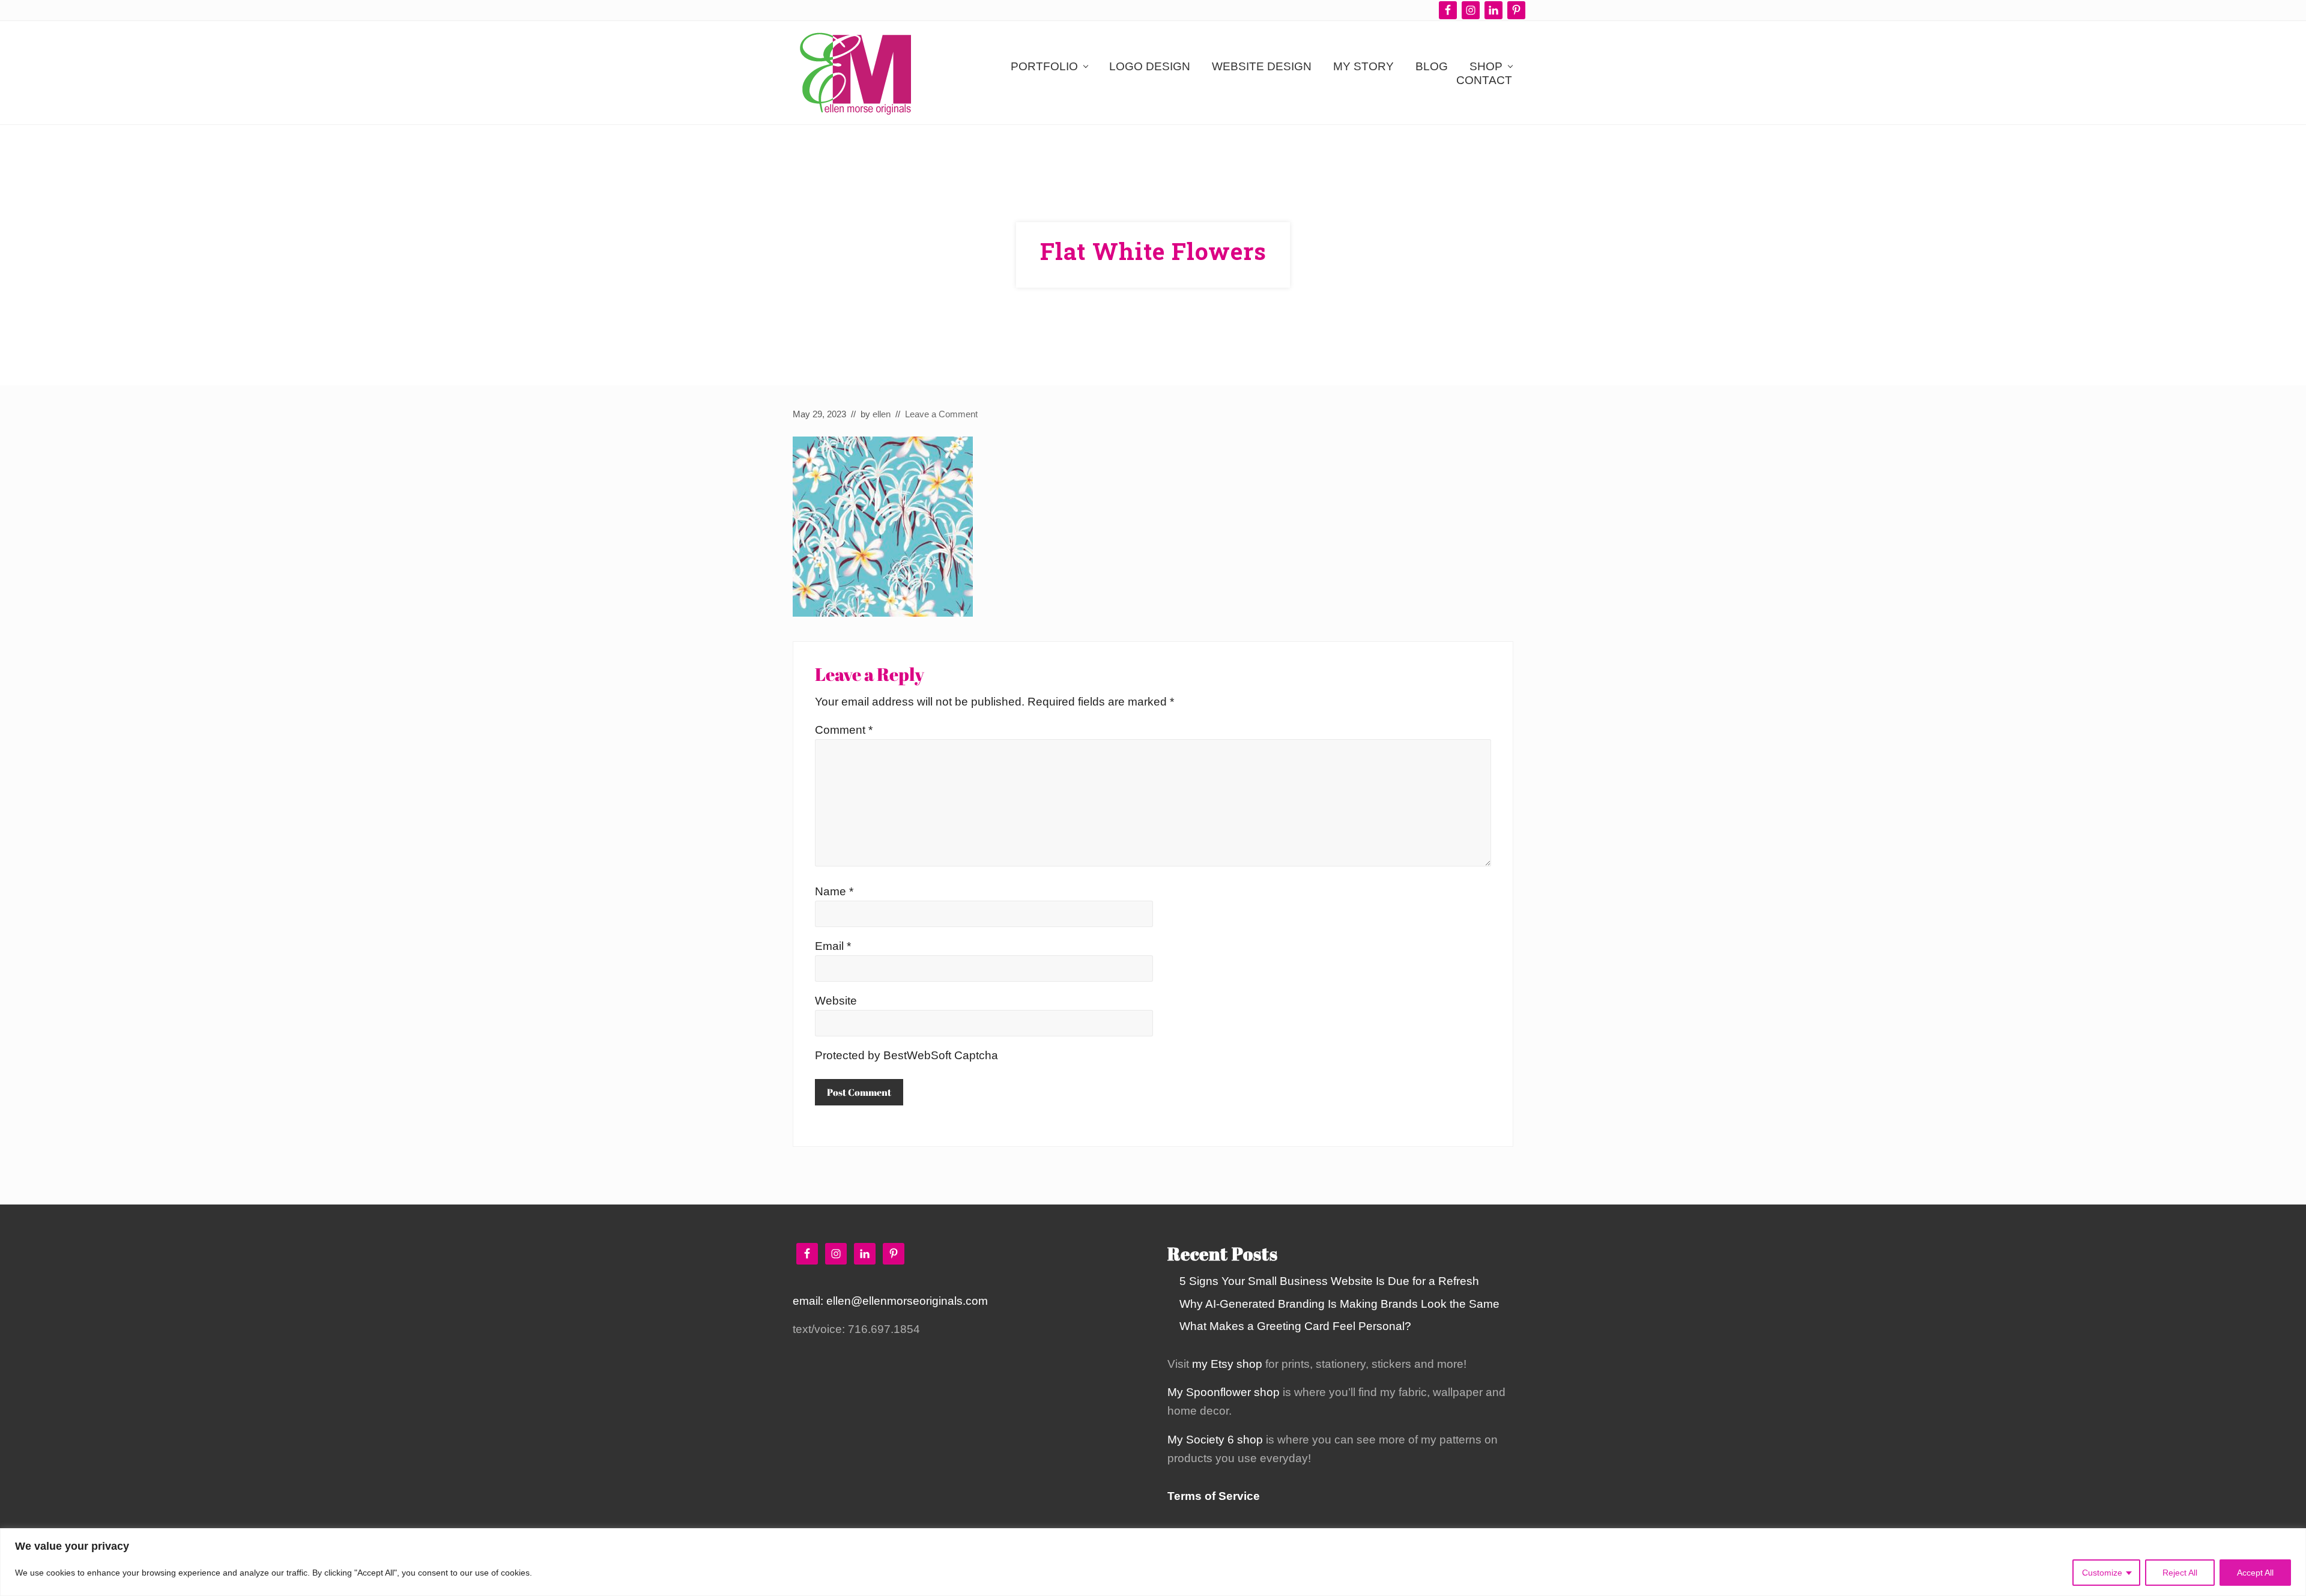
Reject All (2180, 1573)
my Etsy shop (1227, 1364)
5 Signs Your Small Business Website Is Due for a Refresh (1329, 1281)
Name (834, 891)
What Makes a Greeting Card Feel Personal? (1295, 1326)
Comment (844, 730)
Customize (2102, 1573)
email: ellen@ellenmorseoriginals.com (890, 1301)
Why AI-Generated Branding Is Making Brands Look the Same (1339, 1304)
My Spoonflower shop (1224, 1392)
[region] (1153, 1562)
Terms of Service (1214, 1496)
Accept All (2255, 1573)
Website (836, 1001)
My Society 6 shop (1215, 1440)
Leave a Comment (941, 414)
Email (833, 946)
